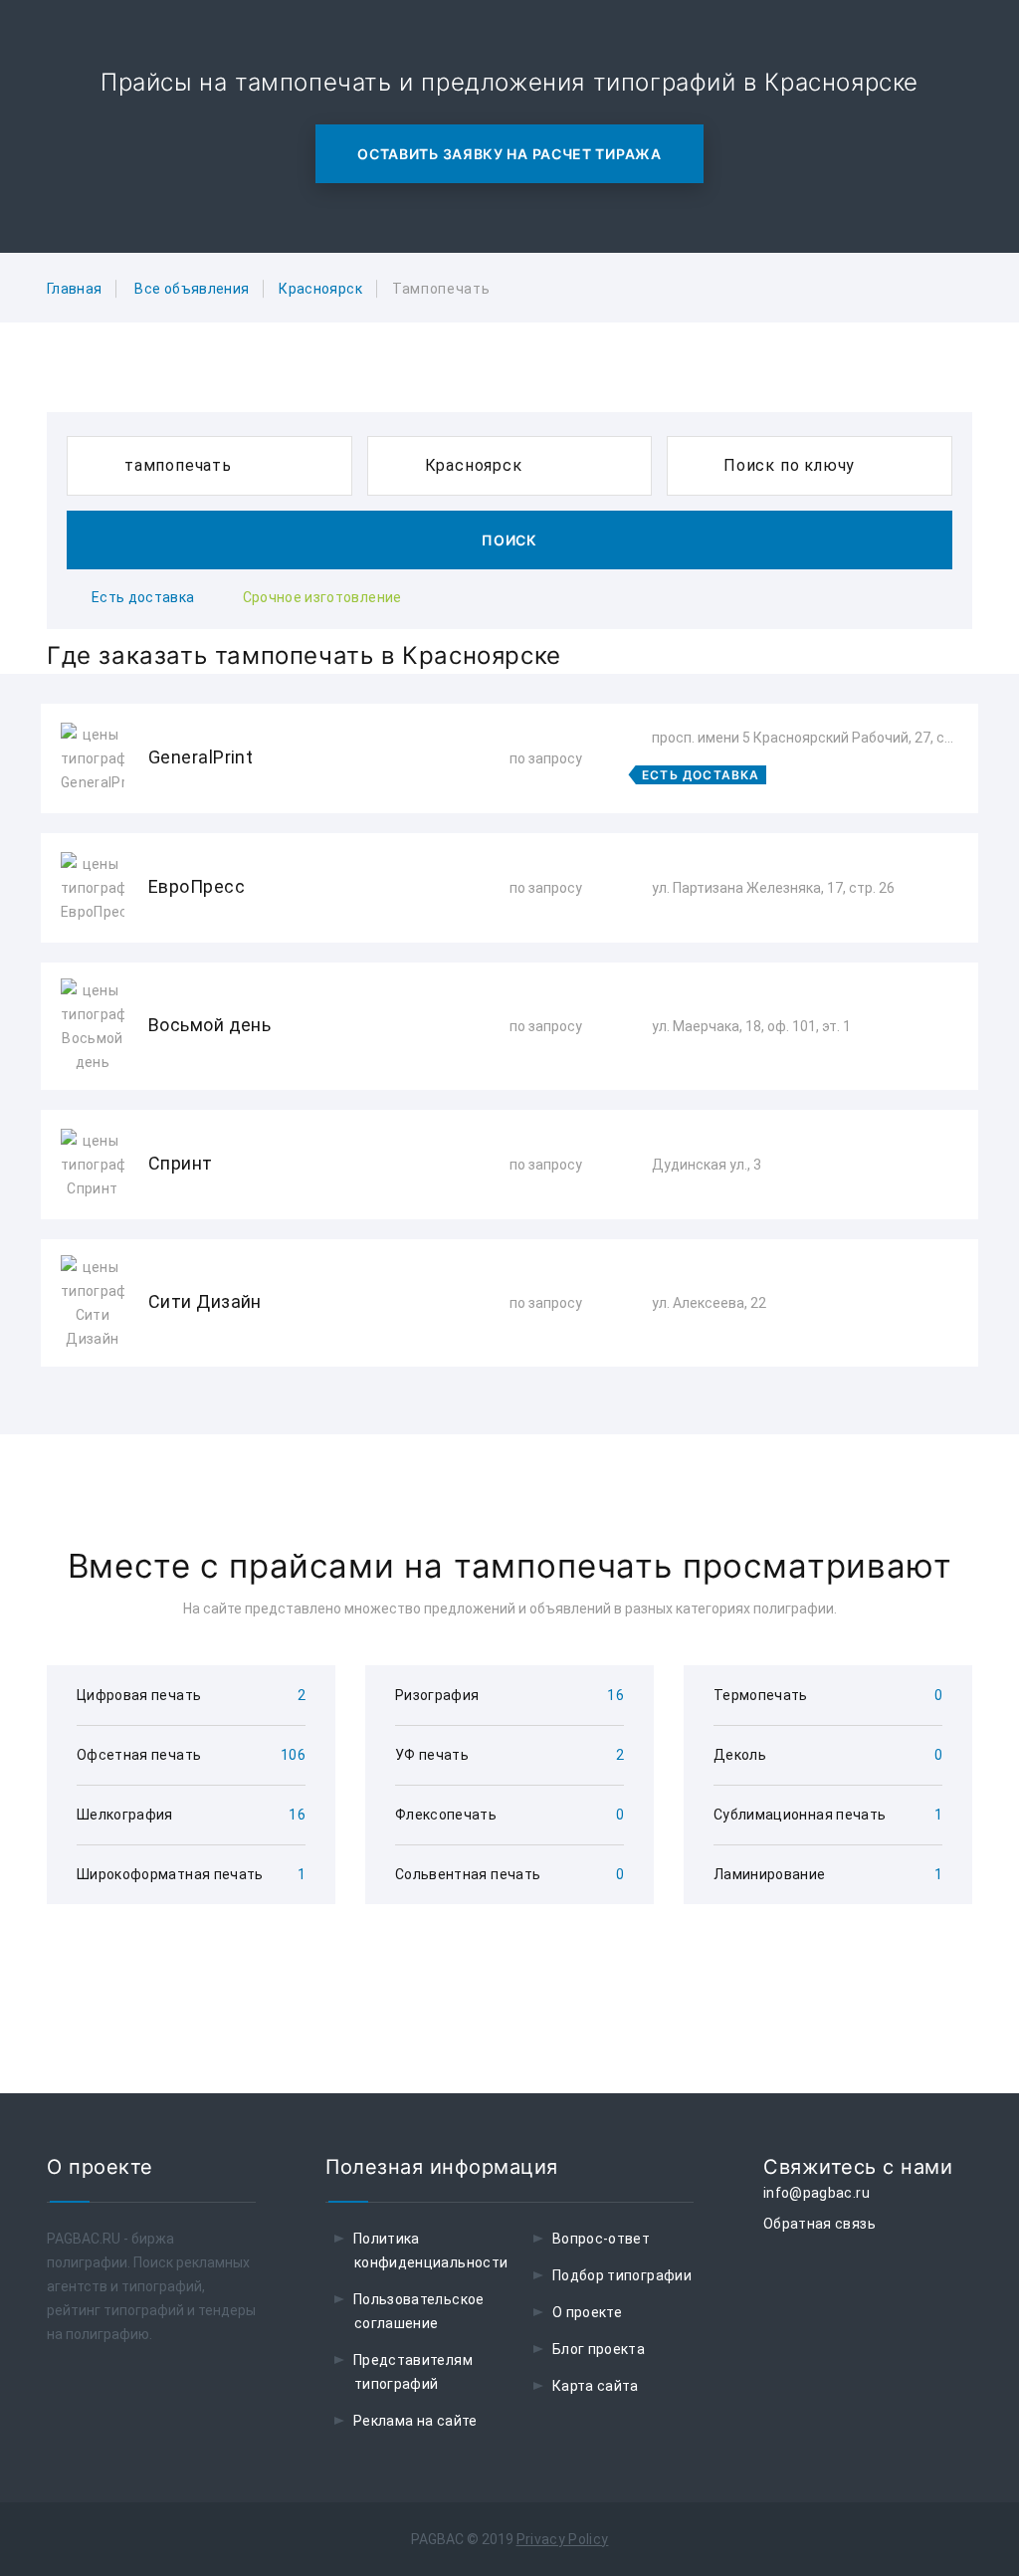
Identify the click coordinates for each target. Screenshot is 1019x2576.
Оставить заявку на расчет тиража (509, 154)
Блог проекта (599, 2349)
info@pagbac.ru (816, 2193)
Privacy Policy (563, 2539)
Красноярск (320, 289)
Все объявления (192, 289)
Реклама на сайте (415, 2421)
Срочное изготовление (322, 597)
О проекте (587, 2312)
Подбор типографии (622, 2275)
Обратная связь (819, 2224)
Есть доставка (143, 597)
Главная (74, 289)
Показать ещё (509, 1420)
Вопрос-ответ (601, 2239)
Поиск (509, 540)
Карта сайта (596, 2386)
